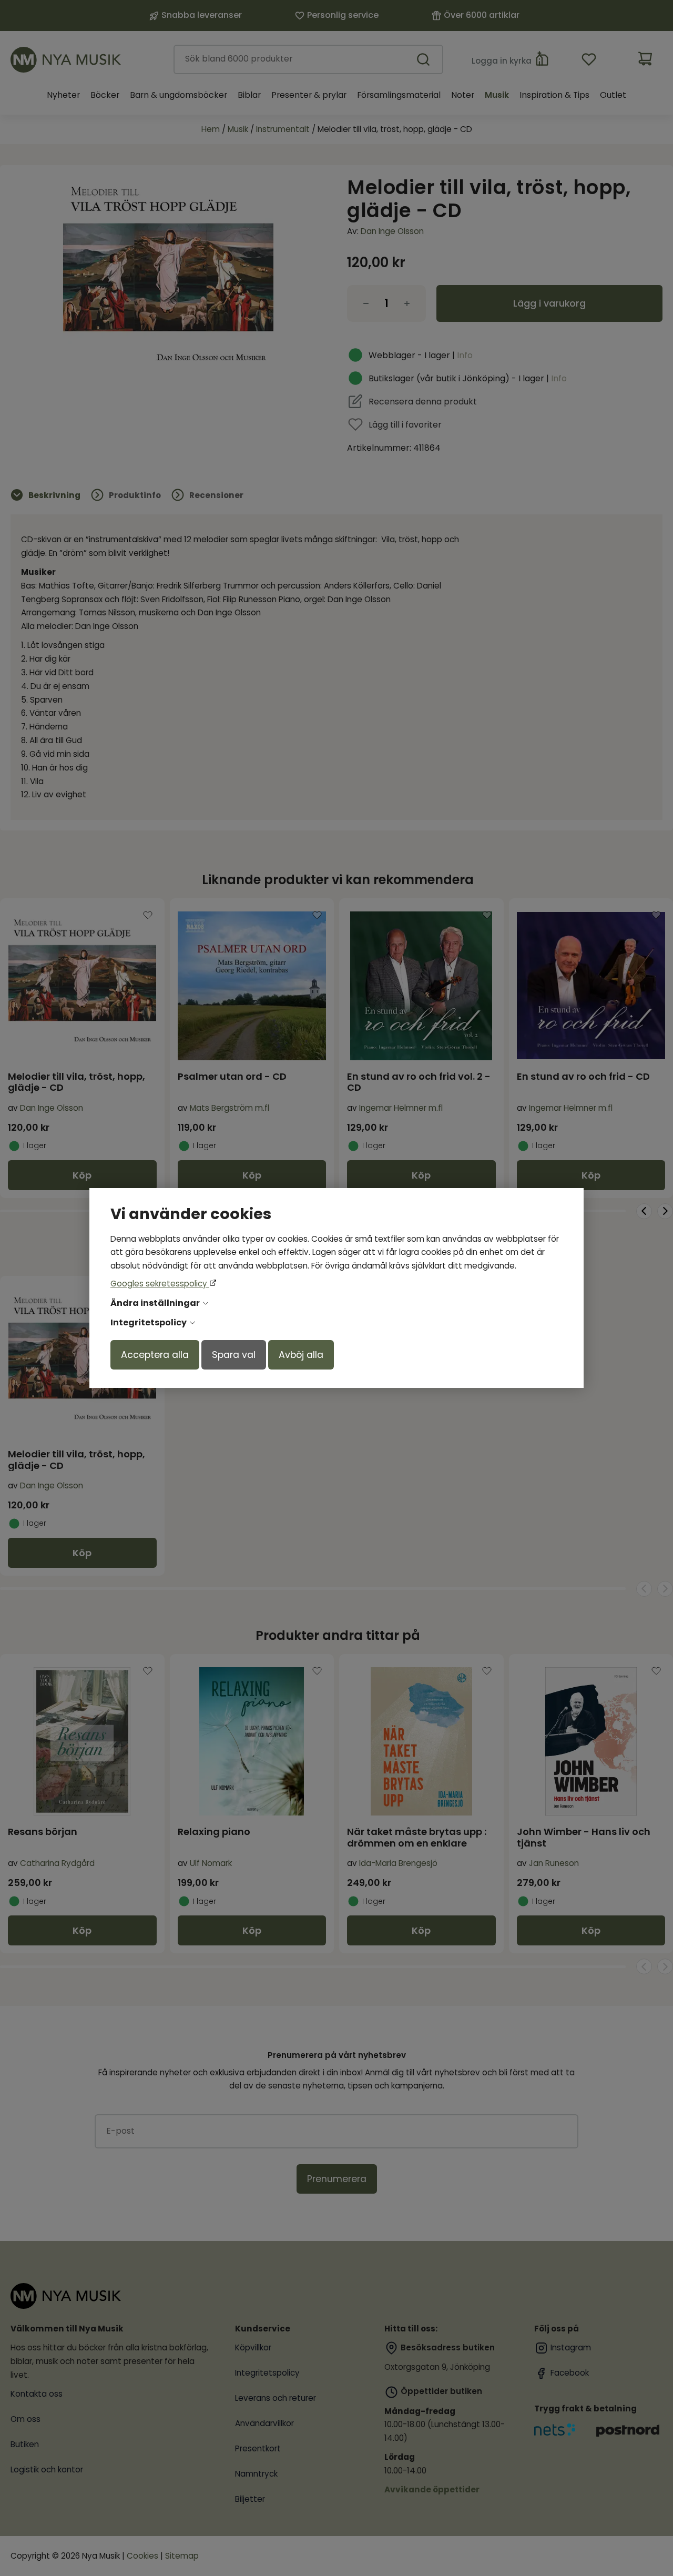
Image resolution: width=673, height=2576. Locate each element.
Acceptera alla (155, 1355)
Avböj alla (301, 1355)
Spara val (234, 1355)
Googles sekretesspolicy (160, 1284)
